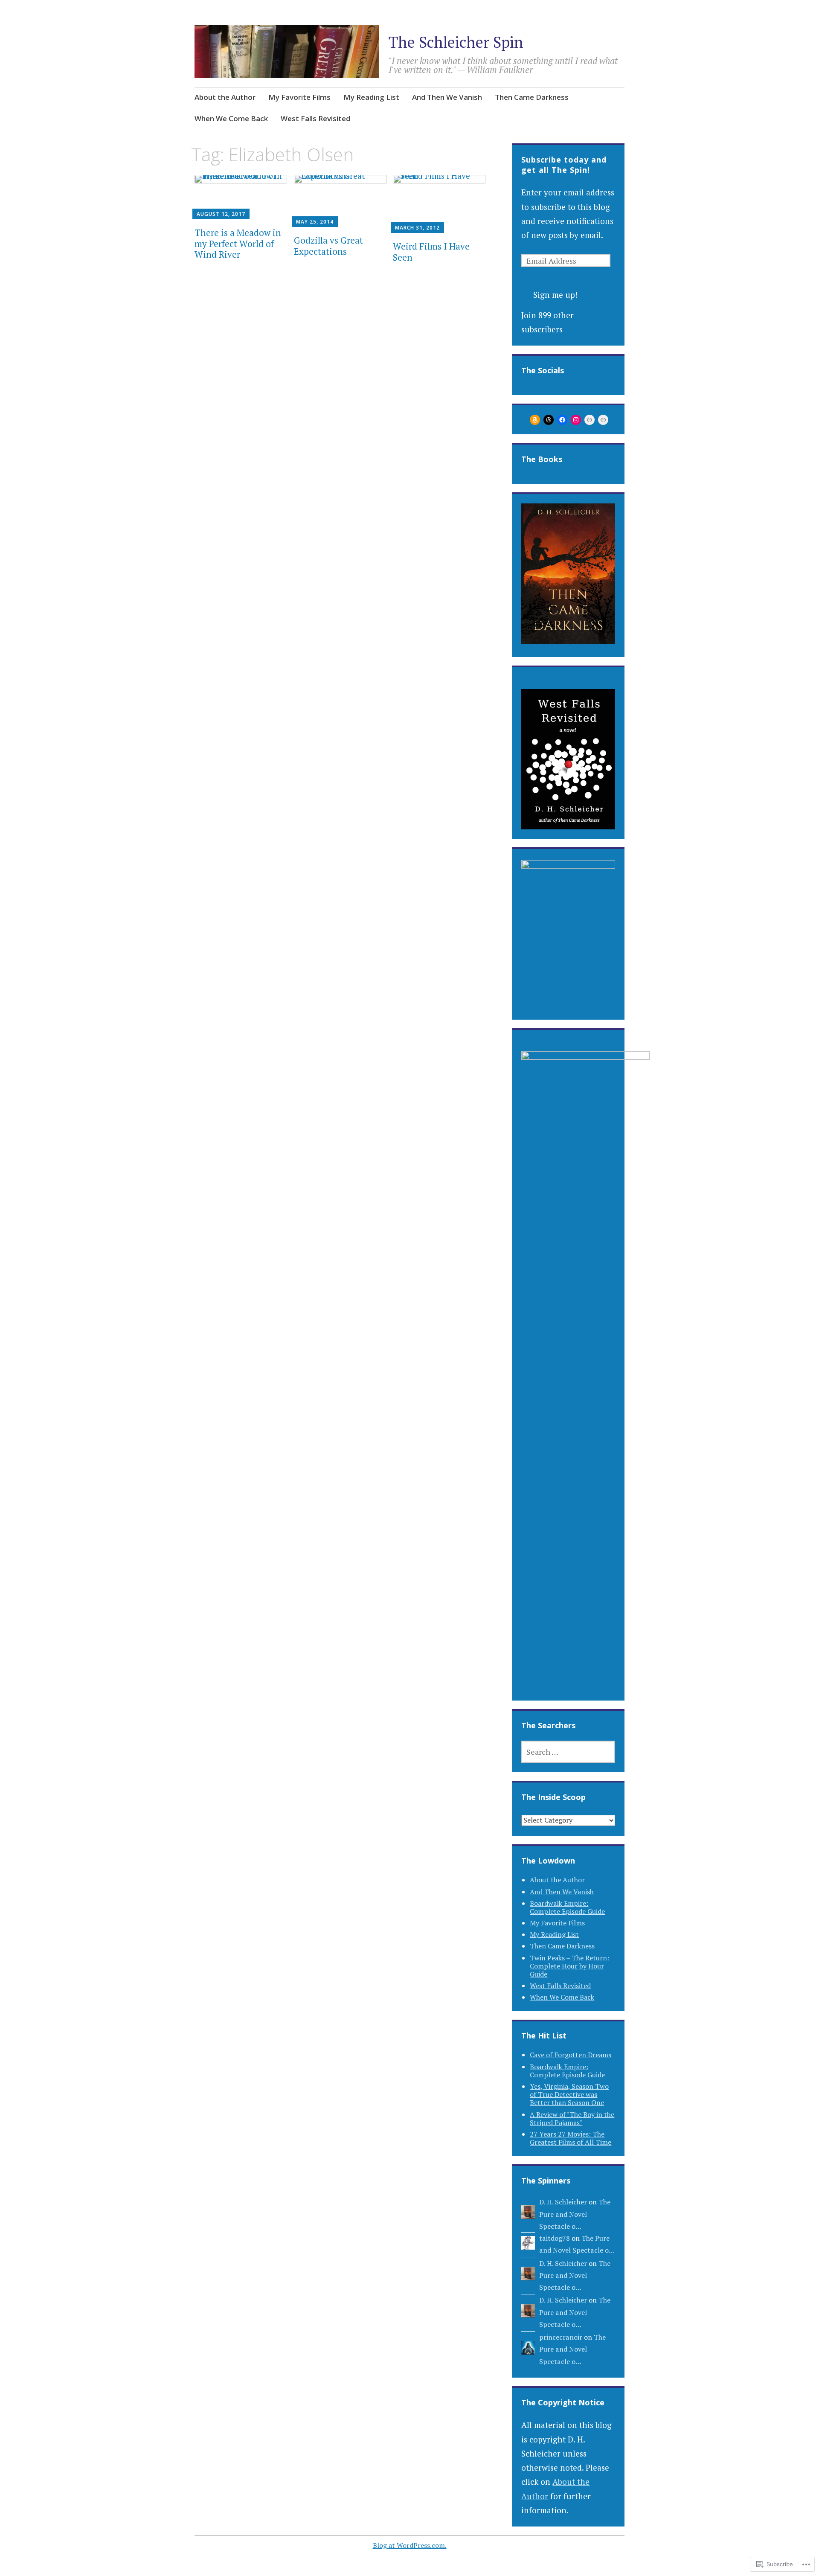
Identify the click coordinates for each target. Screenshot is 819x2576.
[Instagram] (576, 420)
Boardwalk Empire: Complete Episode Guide (567, 1907)
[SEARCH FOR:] (568, 1752)
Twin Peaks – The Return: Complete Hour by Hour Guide (569, 1966)
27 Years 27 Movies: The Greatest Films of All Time (571, 2138)
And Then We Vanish (447, 97)
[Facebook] (562, 420)
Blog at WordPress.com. (410, 2545)
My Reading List (371, 97)
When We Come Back (231, 118)
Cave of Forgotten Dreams (571, 2055)
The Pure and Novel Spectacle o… (575, 2214)
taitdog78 (555, 2238)
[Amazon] (535, 420)
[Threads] (549, 420)
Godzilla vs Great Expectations (328, 246)
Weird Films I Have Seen (431, 251)
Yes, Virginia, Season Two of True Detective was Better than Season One (569, 2094)
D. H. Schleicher (563, 2202)
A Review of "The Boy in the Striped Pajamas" (572, 2118)
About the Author (225, 97)
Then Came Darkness (532, 97)
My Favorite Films (299, 97)
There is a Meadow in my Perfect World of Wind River (238, 243)
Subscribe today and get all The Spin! (564, 165)
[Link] (590, 420)
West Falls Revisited (315, 118)
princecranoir (561, 2337)
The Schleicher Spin (456, 42)
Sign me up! (555, 295)
